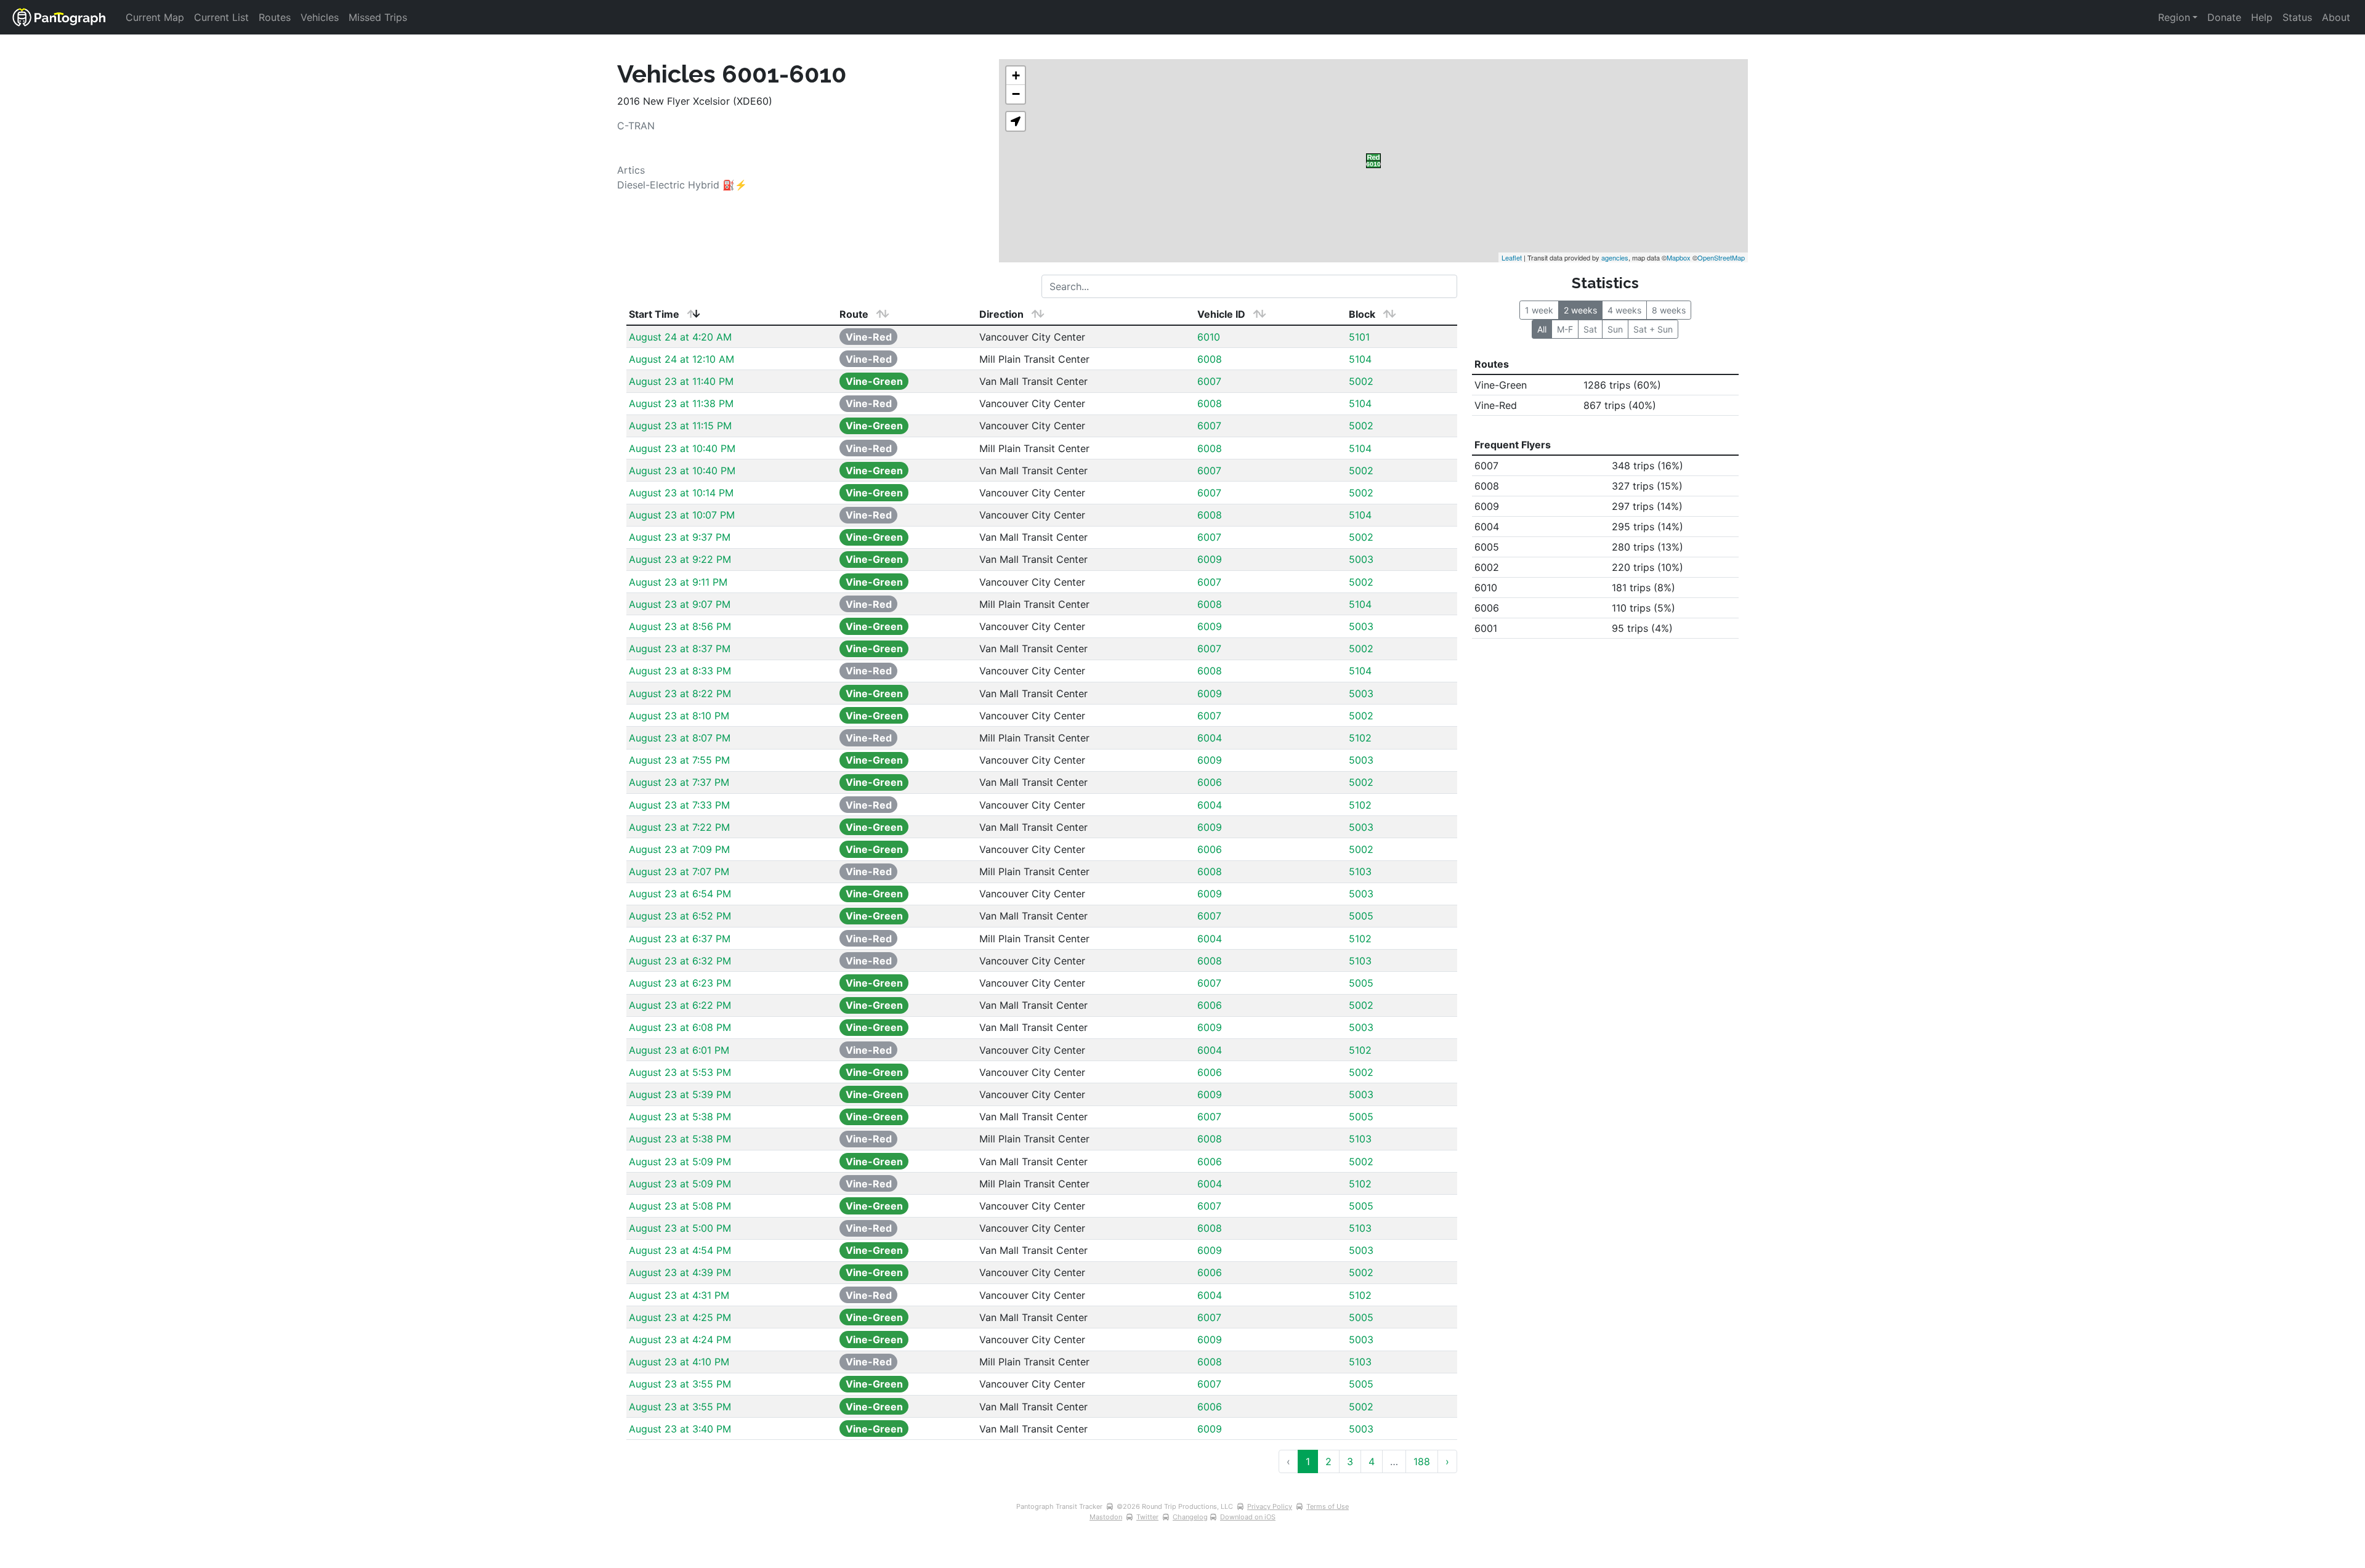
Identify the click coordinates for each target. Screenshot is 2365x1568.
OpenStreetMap (1721, 257)
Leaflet (1512, 257)
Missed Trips (378, 17)
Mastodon (1106, 1517)
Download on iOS (1248, 1517)
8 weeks (1669, 310)
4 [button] (1372, 1461)
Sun (1615, 329)
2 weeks (1580, 310)
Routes (275, 17)
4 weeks (1624, 310)
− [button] (1016, 94)
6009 (1210, 559)
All (1542, 329)
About (2336, 17)
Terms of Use (1328, 1506)
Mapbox (1679, 257)
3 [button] (1350, 1461)
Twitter (1147, 1517)
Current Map (155, 17)
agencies (1615, 257)
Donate (2224, 17)
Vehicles (320, 17)
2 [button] (1328, 1461)
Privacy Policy (1270, 1506)
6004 (1210, 738)
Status (2297, 17)
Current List (221, 17)
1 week (1539, 310)
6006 (1210, 782)
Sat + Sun (1653, 329)
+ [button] (1016, 75)
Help (2262, 17)
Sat (1590, 329)
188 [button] (1422, 1461)
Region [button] (2174, 17)
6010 (1209, 337)
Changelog (1190, 1517)
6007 (1209, 381)
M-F (1565, 329)
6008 (1210, 359)
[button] (1016, 121)
